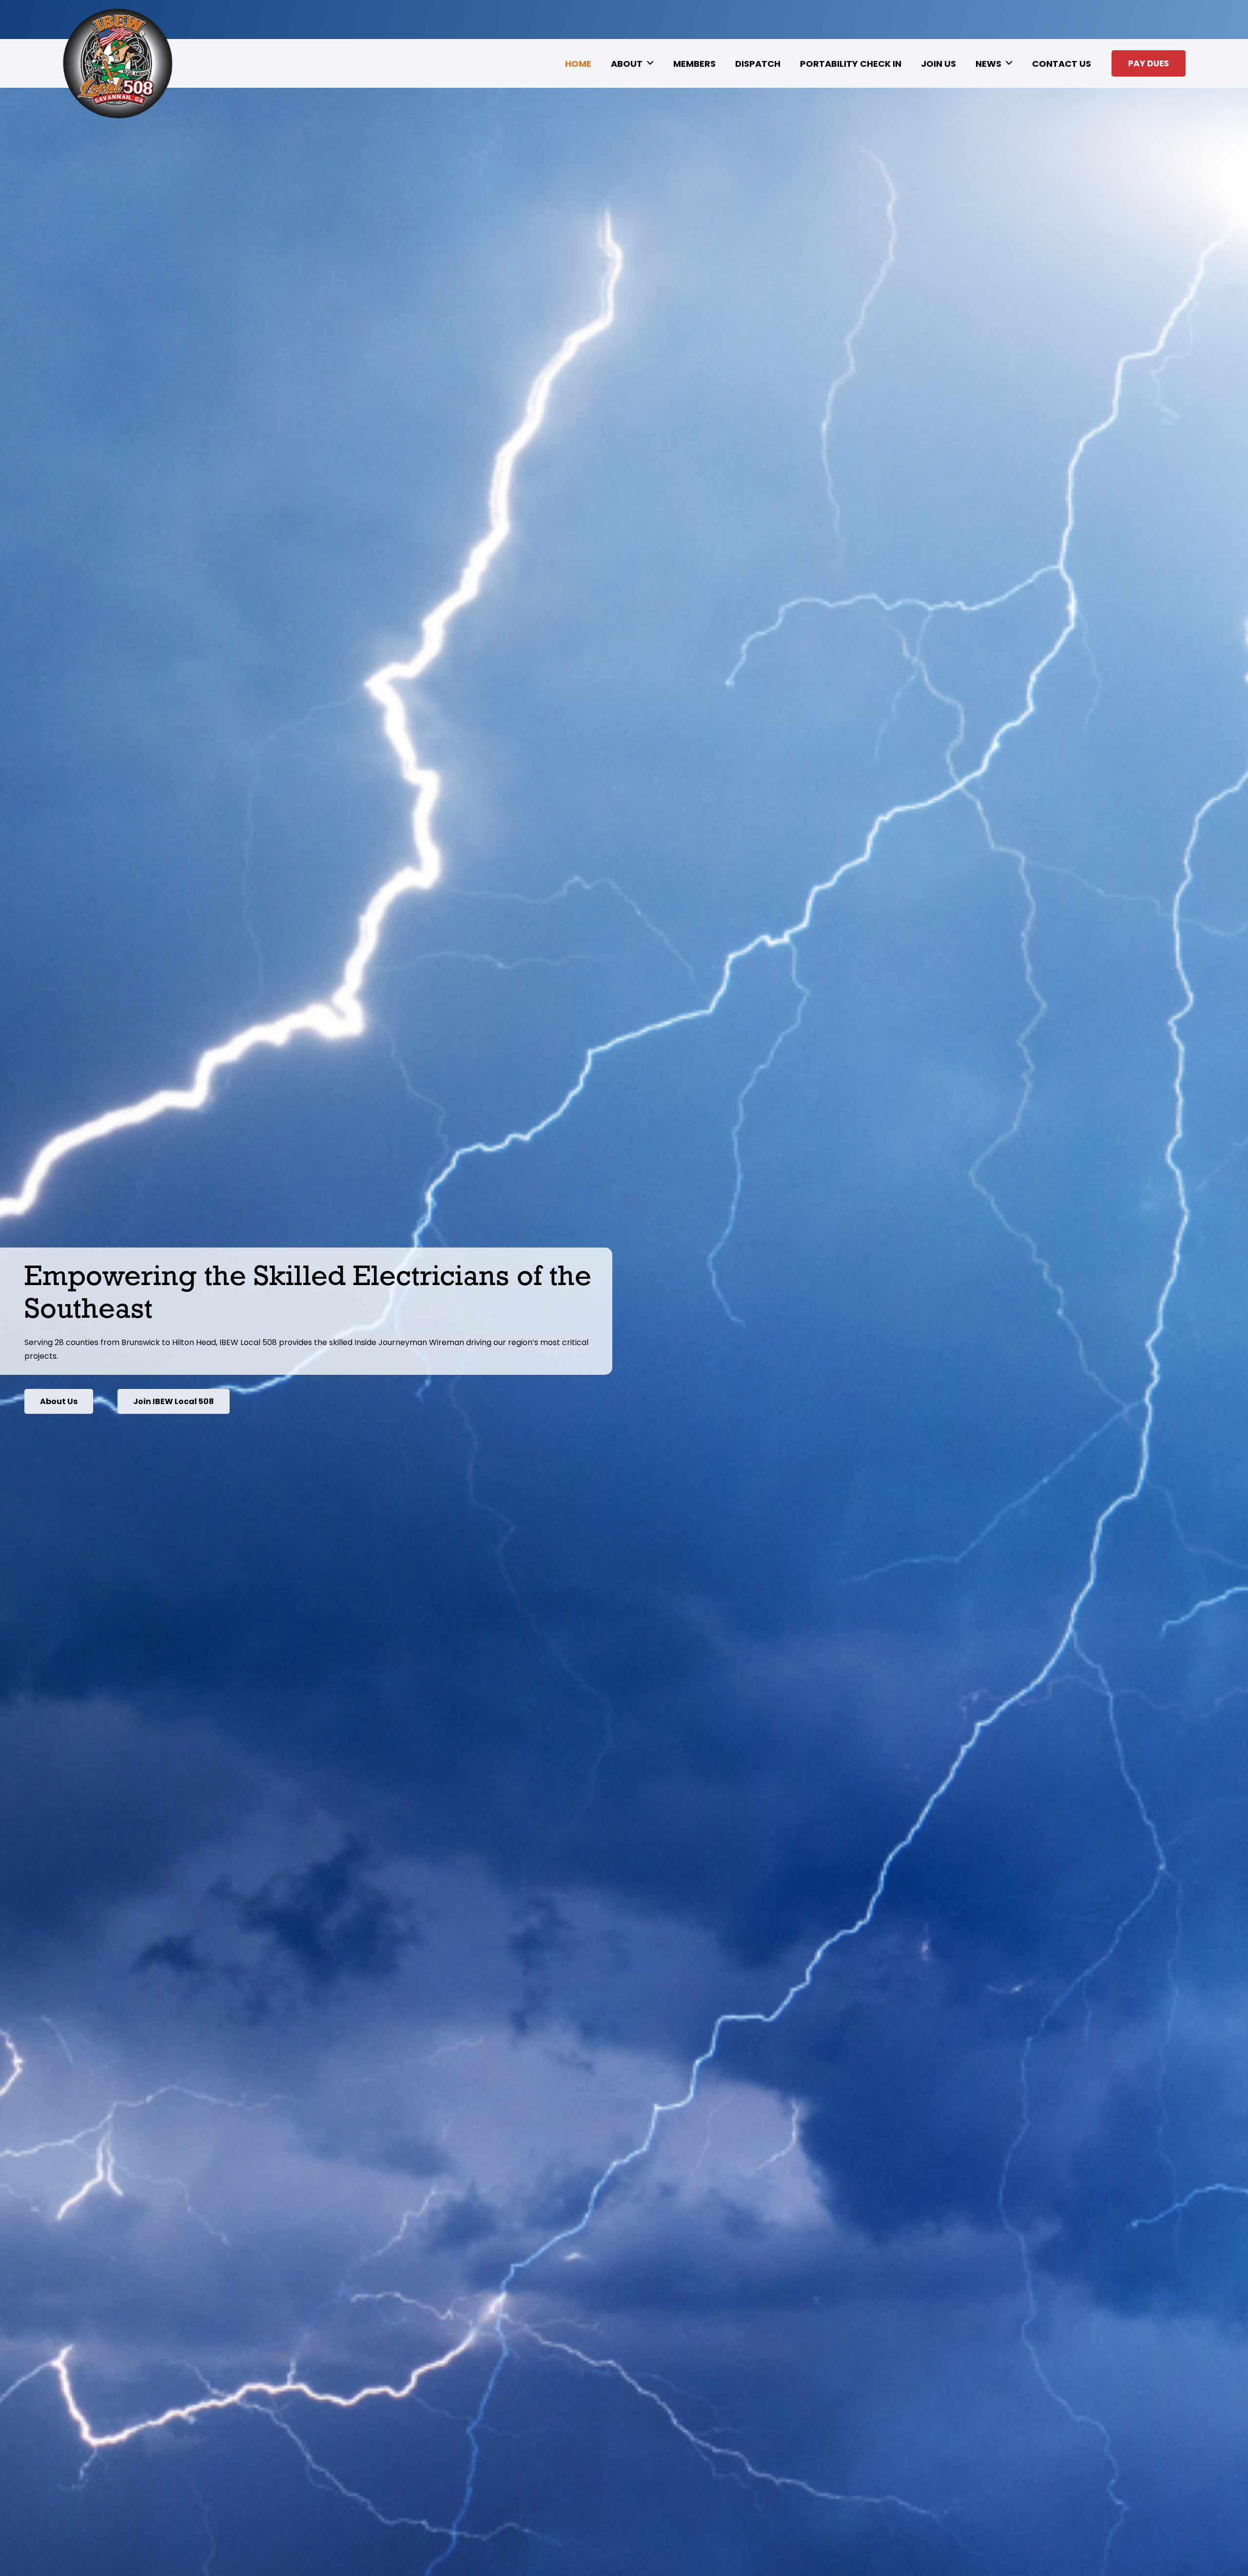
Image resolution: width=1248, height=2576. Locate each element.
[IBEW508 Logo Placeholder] (117, 64)
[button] (650, 63)
